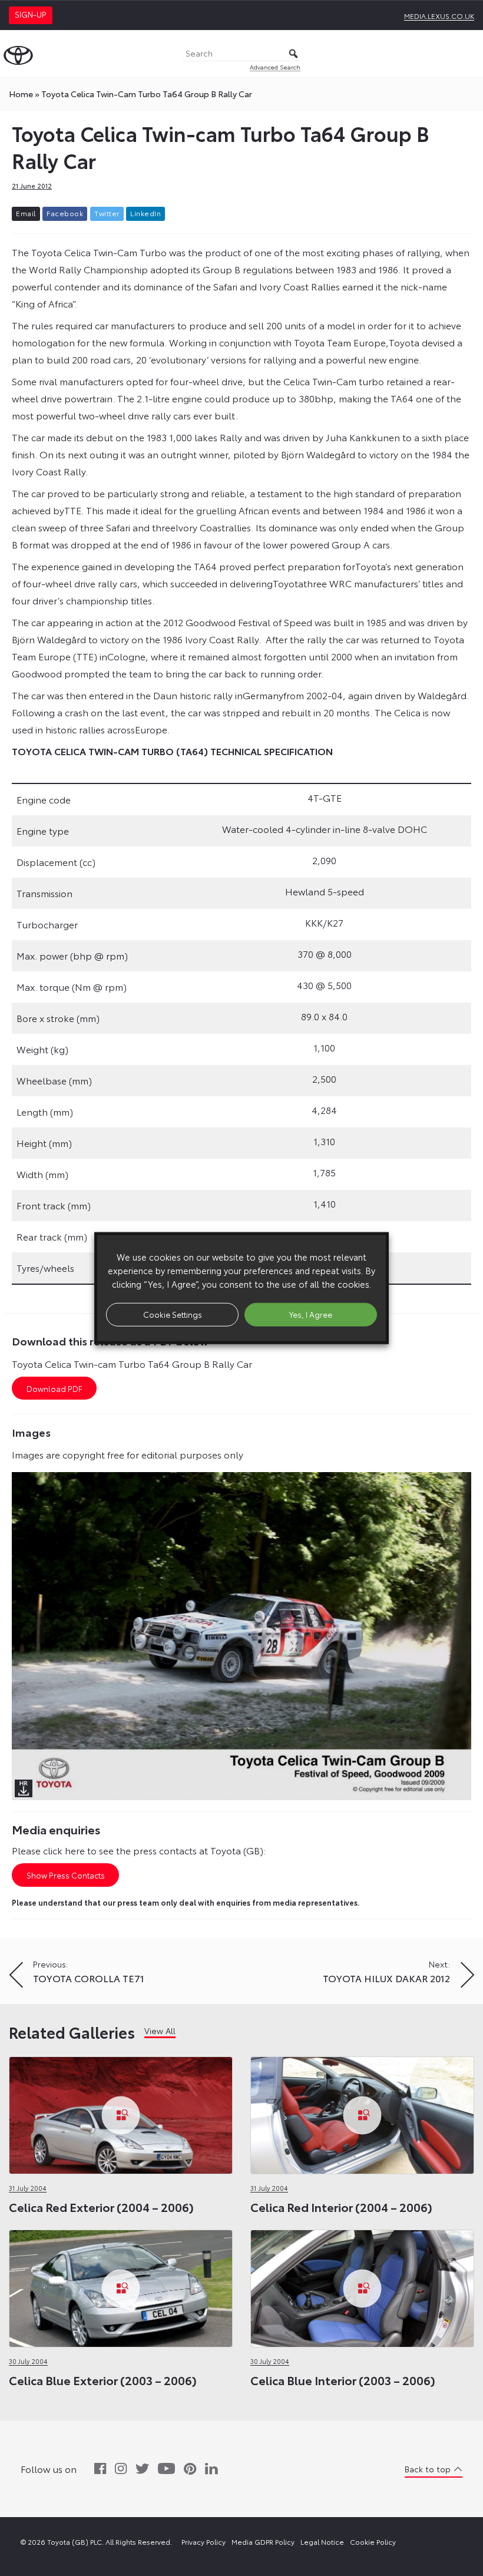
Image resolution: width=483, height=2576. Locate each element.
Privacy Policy (204, 2542)
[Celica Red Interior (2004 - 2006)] (362, 2112)
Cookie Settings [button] (173, 1314)
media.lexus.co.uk (439, 16)
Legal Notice (322, 2542)
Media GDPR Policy (263, 2542)
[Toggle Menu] (468, 54)
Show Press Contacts (66, 1875)
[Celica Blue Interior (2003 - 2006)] (362, 2285)
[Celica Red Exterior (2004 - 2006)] (121, 2112)
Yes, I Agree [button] (311, 1314)
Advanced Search (275, 67)
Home (21, 94)
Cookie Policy (373, 2542)
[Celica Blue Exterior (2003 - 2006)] (121, 2285)
